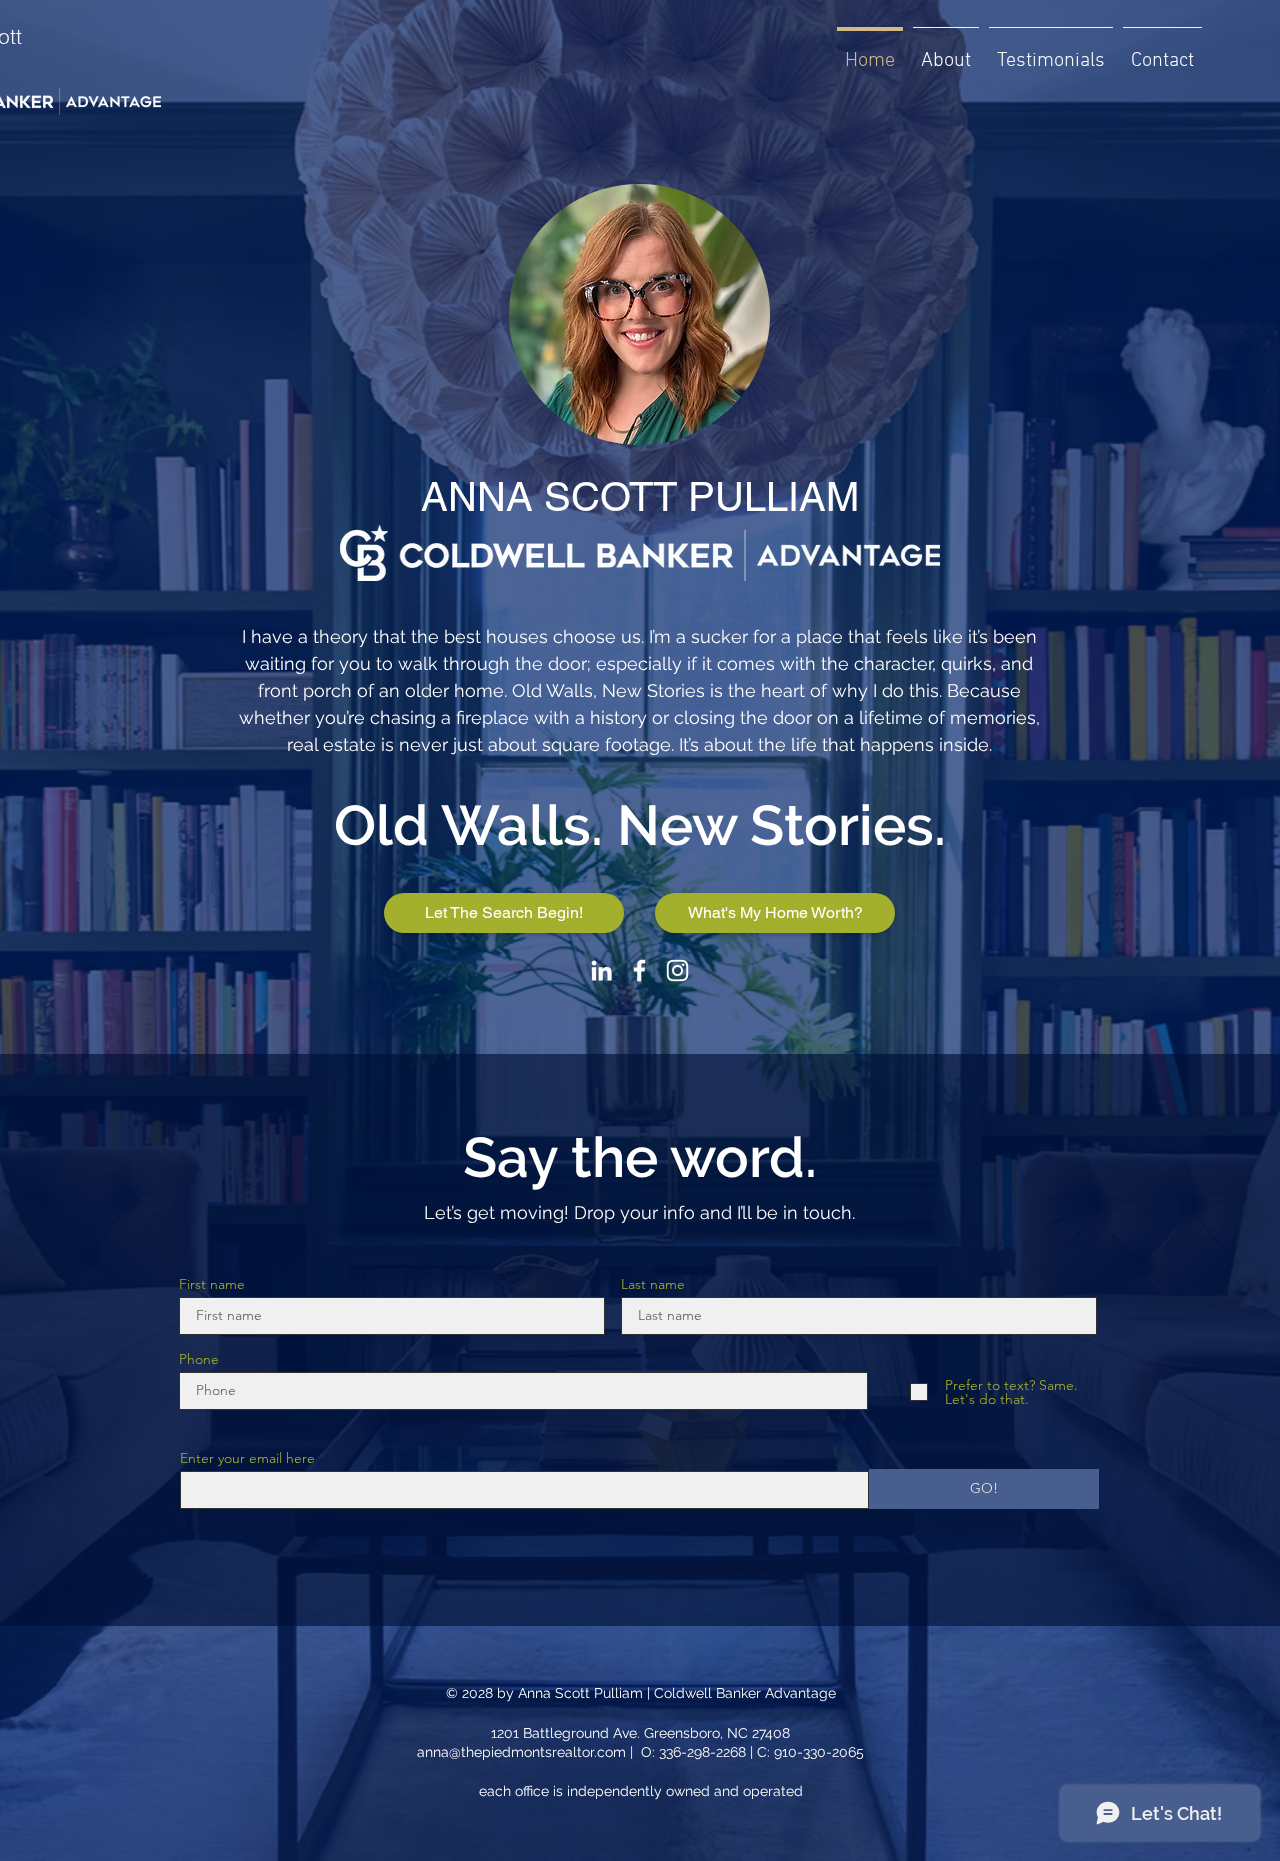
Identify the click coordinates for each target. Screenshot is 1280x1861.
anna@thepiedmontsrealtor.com (521, 1752)
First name (212, 1284)
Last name (653, 1284)
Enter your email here (247, 1458)
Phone (199, 1359)
